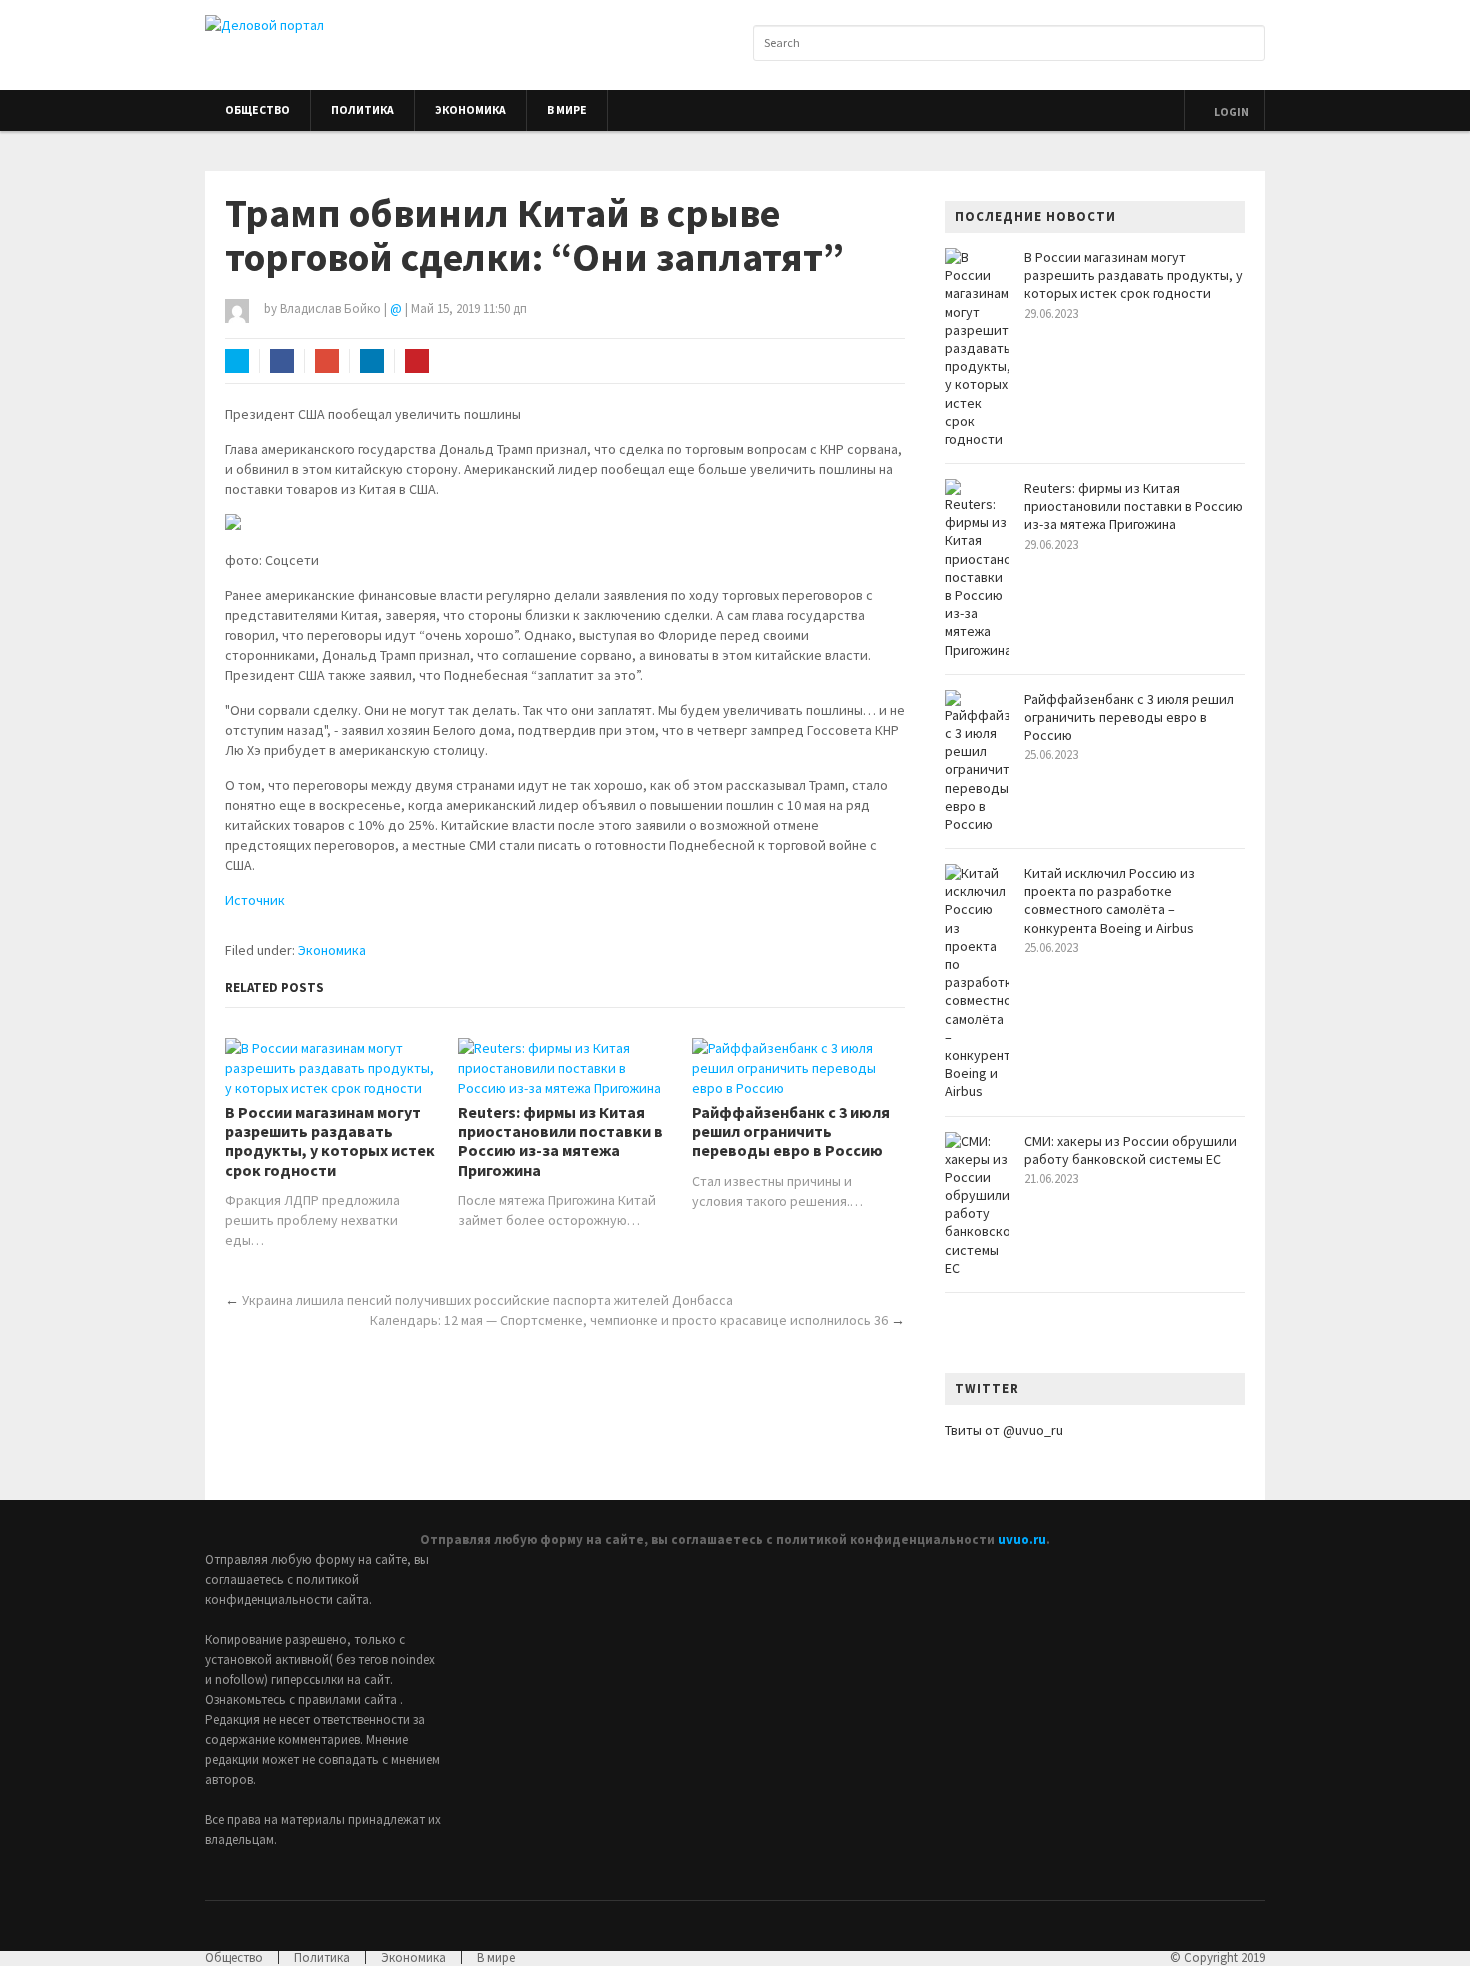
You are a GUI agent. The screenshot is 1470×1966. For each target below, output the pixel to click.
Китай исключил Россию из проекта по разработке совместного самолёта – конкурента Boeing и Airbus (1109, 900)
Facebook (282, 361)
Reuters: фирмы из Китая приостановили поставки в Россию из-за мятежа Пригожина (560, 1141)
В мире (567, 110)
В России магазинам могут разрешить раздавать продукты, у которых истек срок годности (330, 1141)
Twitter (237, 361)
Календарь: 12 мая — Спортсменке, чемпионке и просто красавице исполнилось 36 (629, 1320)
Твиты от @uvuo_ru (1004, 1430)
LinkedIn (372, 361)
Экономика (470, 110)
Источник (255, 900)
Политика (362, 110)
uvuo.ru (1022, 1539)
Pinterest (417, 361)
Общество (257, 110)
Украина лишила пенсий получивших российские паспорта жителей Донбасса (487, 1300)
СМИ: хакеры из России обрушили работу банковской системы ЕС (1130, 1150)
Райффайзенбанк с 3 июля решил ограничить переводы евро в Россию (791, 1131)
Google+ (327, 361)
